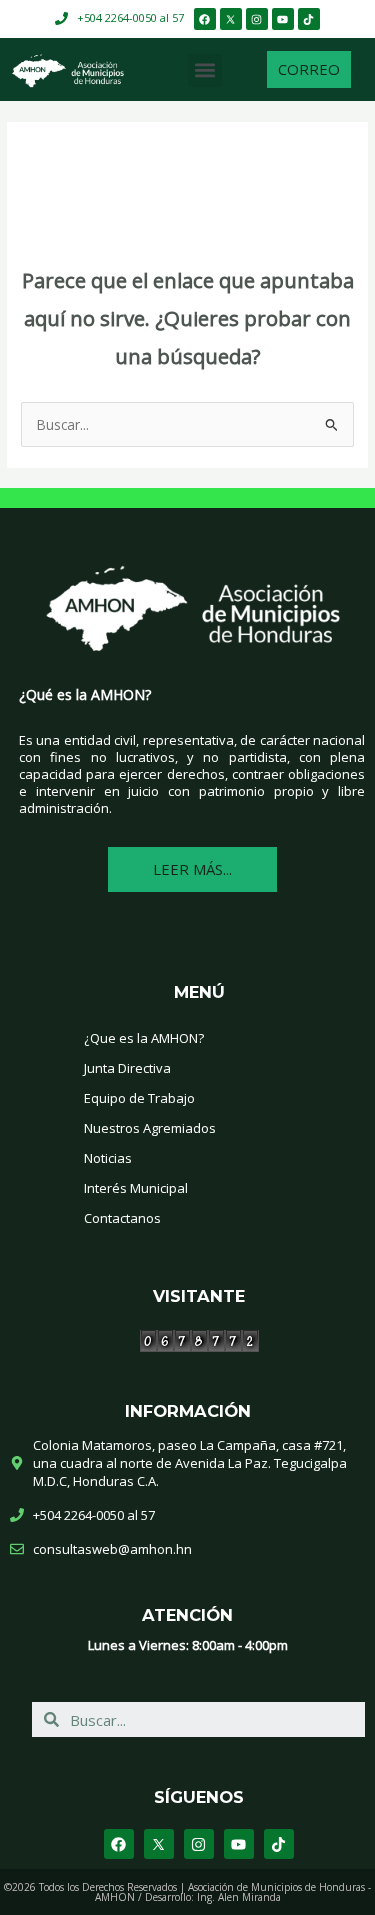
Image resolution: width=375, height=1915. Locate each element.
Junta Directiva (127, 1068)
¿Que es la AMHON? (144, 1038)
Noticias (108, 1158)
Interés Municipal (136, 1188)
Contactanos (122, 1218)
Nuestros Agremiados (150, 1128)
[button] (205, 70)
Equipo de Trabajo (139, 1098)
